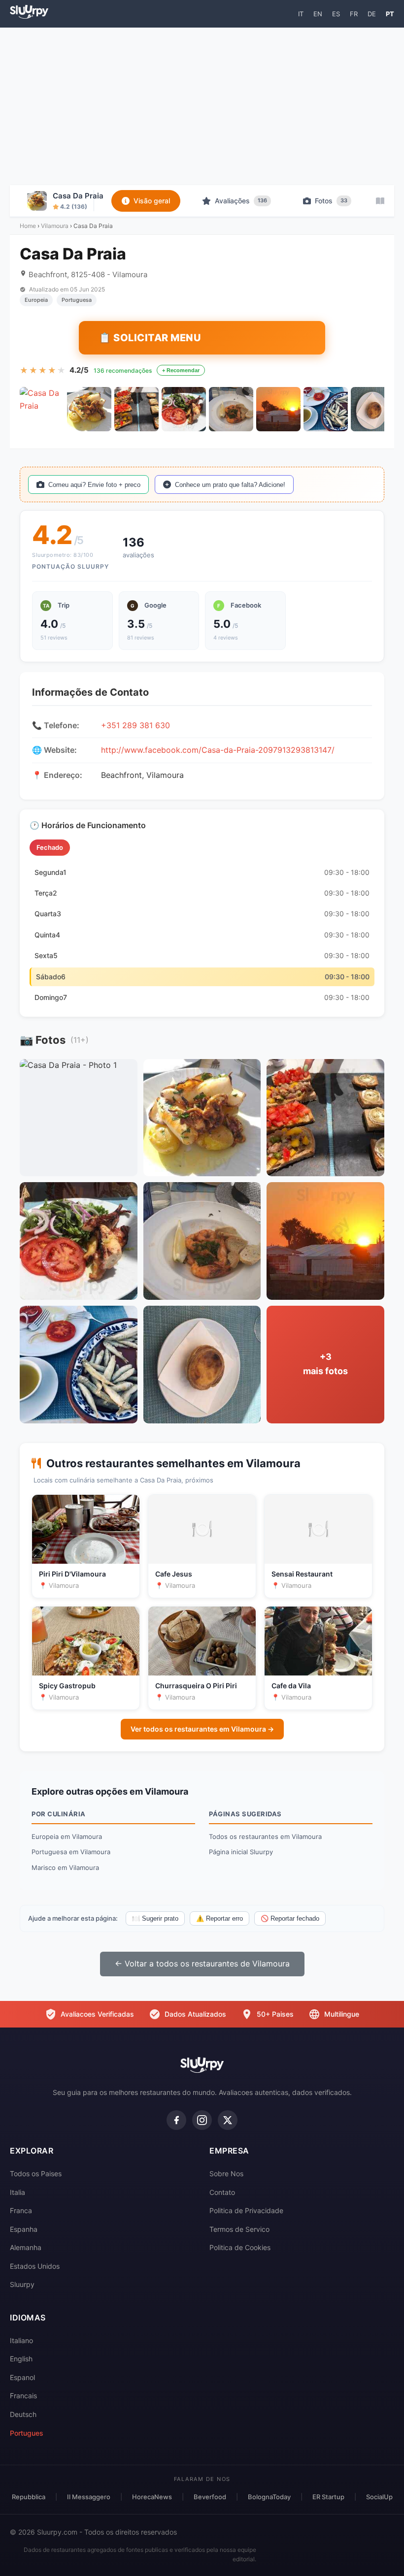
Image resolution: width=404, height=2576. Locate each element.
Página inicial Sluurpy (241, 1852)
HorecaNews (152, 2497)
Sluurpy (22, 2284)
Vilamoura (55, 226)
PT (390, 14)
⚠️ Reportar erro (219, 1918)
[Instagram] (202, 2120)
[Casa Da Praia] (42, 409)
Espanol (22, 2377)
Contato (222, 2192)
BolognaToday (269, 2497)
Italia (17, 2192)
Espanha (24, 2229)
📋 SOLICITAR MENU (150, 338)
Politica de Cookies (240, 2247)
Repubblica (29, 2497)
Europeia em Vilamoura (67, 1836)
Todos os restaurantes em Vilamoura (265, 1836)
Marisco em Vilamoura (65, 1868)
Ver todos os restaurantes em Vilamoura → (202, 1729)
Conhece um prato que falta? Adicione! (230, 485)
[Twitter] (228, 2120)
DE (372, 14)
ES (336, 14)
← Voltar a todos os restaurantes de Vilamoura (202, 1964)
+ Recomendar (181, 370)
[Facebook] (176, 2120)
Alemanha (26, 2247)
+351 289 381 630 (135, 725)
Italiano (21, 2340)
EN (318, 14)
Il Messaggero (89, 2497)
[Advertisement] (202, 106)
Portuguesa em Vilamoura (71, 1852)
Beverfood (210, 2497)
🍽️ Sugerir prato (155, 1918)
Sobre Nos (226, 2173)
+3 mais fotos (325, 1364)
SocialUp (379, 2497)
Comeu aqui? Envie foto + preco (94, 485)
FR (354, 14)
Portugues (27, 2433)
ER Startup (328, 2497)
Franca (21, 2210)
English (21, 2359)
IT (301, 14)
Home (28, 226)
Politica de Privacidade (246, 2210)
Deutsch (23, 2414)
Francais (23, 2396)
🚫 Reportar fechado (290, 1918)
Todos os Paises (36, 2173)
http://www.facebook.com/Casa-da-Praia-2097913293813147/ (218, 750)
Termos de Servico (239, 2229)
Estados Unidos (35, 2266)
